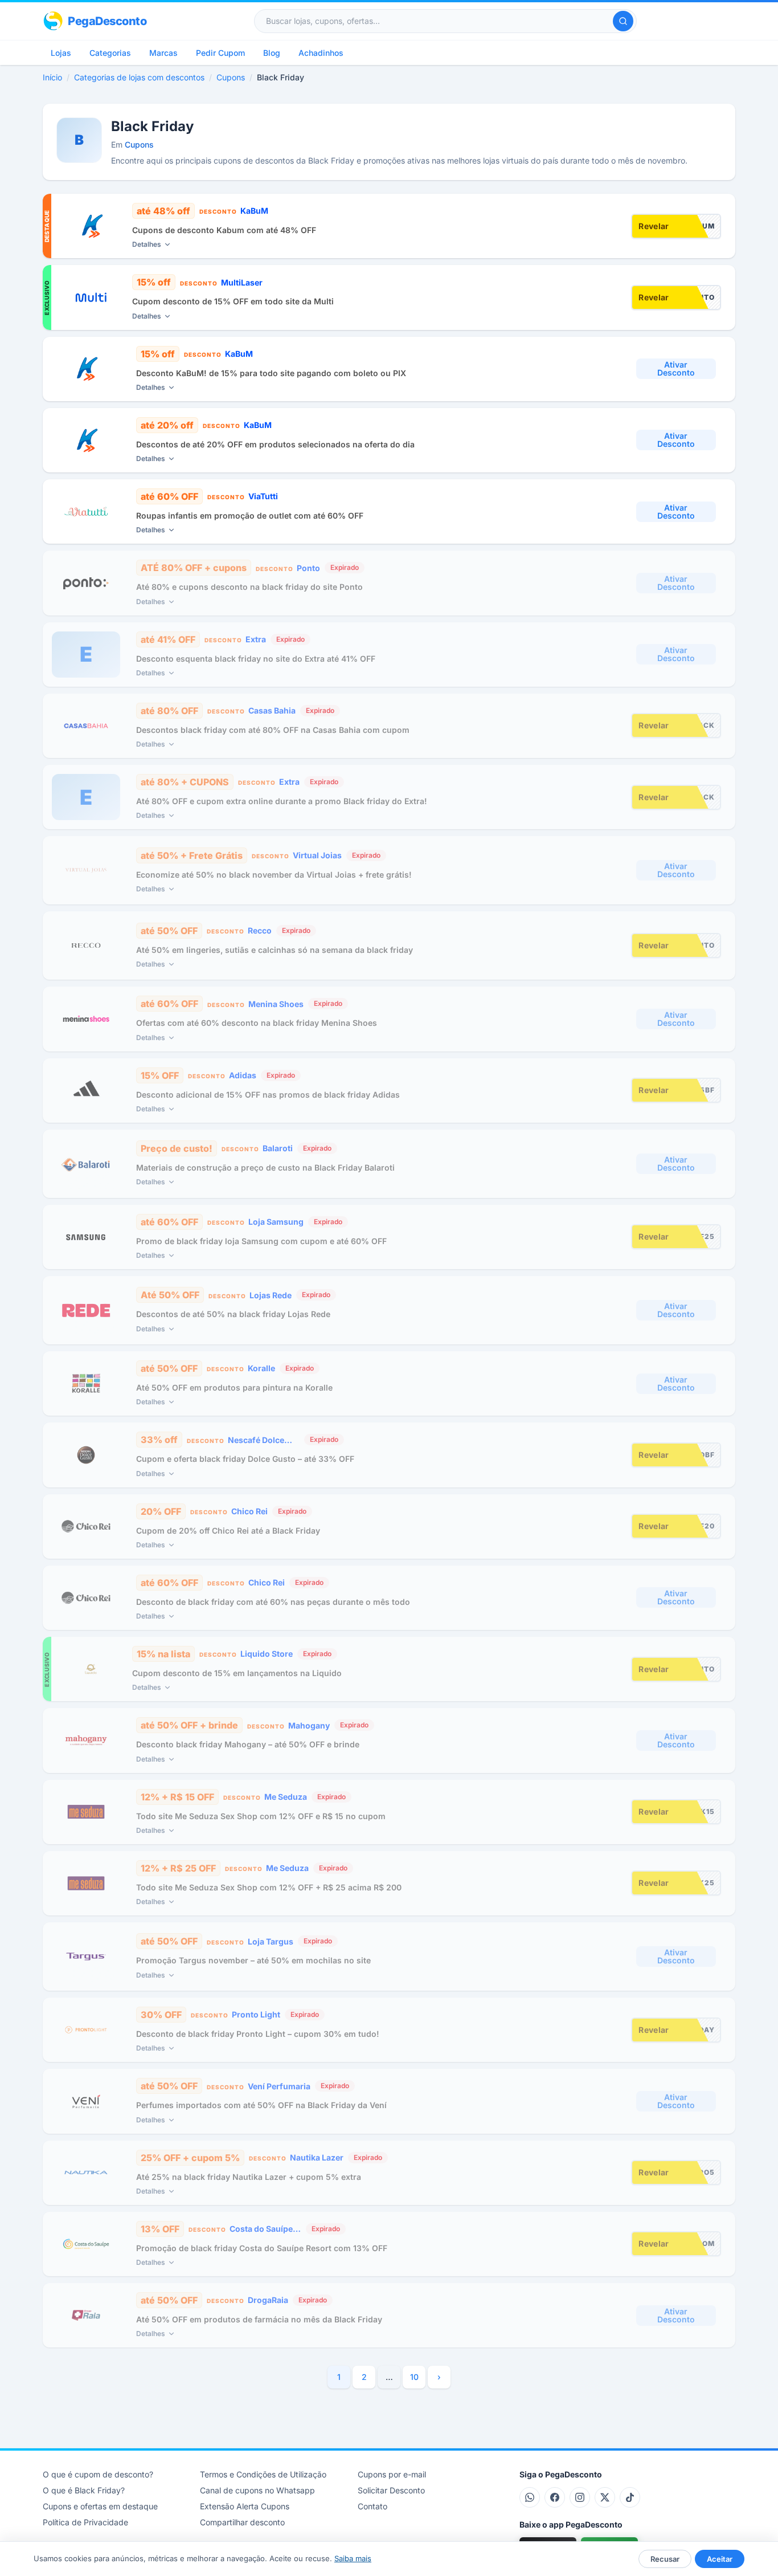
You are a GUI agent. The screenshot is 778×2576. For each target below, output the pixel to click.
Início (52, 77)
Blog (272, 53)
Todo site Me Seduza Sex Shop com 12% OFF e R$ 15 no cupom (261, 1816)
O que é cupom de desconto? (98, 2474)
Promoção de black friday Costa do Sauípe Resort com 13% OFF (262, 2248)
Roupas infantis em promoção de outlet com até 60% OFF (250, 515)
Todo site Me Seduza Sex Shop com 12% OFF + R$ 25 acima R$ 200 (269, 1887)
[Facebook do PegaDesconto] (555, 2497)
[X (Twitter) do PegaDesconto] (605, 2497)
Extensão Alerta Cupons (245, 2506)
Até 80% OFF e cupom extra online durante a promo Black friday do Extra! (282, 801)
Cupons (231, 77)
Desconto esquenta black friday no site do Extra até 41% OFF (256, 659)
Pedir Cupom (220, 53)
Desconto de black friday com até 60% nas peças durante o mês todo (273, 1602)
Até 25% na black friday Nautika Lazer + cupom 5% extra (249, 2177)
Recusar (665, 2559)
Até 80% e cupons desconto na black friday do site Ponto (249, 587)
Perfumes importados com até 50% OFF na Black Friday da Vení (261, 2105)
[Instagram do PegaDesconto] (580, 2497)
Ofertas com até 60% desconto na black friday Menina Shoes (257, 1023)
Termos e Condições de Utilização (263, 2474)
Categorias (110, 53)
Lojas (61, 53)
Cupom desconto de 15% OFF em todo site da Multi (233, 301)
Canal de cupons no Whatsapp (257, 2490)
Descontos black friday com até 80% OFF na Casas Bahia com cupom (273, 730)
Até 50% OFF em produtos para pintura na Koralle (234, 1387)
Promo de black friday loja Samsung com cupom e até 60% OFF (261, 1241)
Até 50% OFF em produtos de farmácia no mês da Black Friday (259, 2319)
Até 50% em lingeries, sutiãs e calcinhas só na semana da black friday (275, 950)
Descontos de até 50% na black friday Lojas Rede (233, 1314)
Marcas (163, 53)
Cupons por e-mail (392, 2474)
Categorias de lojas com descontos (139, 77)
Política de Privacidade (85, 2522)
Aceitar (720, 2559)
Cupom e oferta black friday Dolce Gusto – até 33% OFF (245, 1459)
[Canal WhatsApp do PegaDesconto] (530, 2497)
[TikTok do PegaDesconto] (630, 2497)
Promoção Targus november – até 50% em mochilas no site (253, 1960)
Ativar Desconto (676, 368)
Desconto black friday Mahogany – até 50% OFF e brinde (248, 1744)
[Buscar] (623, 21)
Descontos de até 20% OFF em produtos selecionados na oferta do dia (275, 444)
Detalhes (147, 244)
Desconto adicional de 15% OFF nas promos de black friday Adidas (268, 1095)
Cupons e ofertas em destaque (100, 2506)
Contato (372, 2506)
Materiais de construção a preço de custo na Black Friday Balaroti (265, 1167)
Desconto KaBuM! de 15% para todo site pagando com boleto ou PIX (271, 373)
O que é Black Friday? (84, 2490)
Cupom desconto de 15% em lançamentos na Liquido (237, 1673)
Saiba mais (353, 2558)
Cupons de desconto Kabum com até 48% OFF (224, 230)
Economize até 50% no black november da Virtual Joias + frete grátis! (274, 875)
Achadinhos (321, 53)
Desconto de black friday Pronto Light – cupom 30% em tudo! (258, 2034)
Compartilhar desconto (242, 2522)
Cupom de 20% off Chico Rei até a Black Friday (228, 1530)
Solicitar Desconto (391, 2490)
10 (414, 2377)
